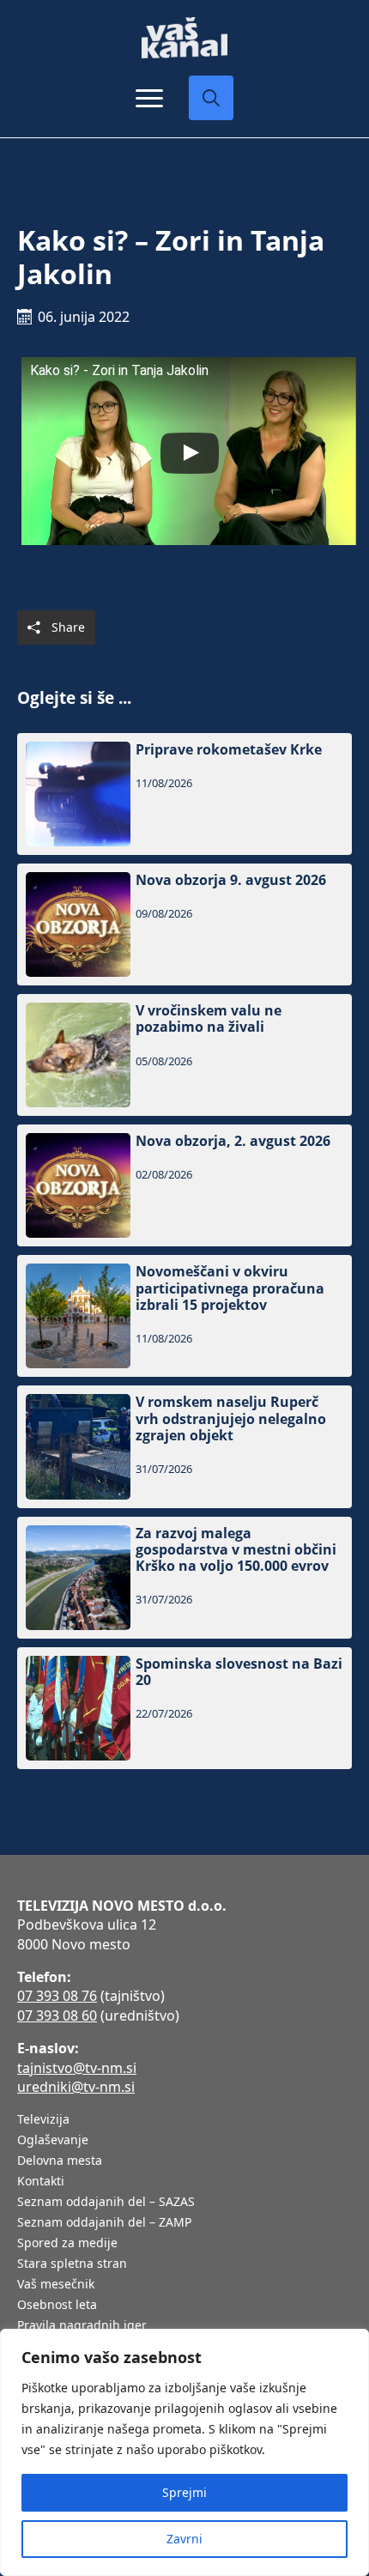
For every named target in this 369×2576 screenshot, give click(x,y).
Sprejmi (184, 2492)
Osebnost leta (57, 2306)
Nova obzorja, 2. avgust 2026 (233, 1141)
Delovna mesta (60, 2161)
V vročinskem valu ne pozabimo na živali (209, 1019)
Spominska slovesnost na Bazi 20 (239, 1672)
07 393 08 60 (57, 2015)
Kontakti (41, 2182)
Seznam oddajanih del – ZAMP (104, 2223)
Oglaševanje (53, 2141)
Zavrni (184, 2539)
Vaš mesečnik (56, 2285)
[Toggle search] (211, 98)
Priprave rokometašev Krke (229, 750)
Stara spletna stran (72, 2264)
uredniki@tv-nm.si (76, 2087)
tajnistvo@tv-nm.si (77, 2068)
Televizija (43, 2120)
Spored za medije (67, 2244)
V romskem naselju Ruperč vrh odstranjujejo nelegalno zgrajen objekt (231, 1419)
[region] (184, 2452)
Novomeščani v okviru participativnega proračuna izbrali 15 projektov (230, 1288)
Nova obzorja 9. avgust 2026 (231, 880)
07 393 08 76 (57, 1996)
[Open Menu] (149, 98)
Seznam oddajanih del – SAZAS (106, 2203)
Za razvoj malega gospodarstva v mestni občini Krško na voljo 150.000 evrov (236, 1550)
